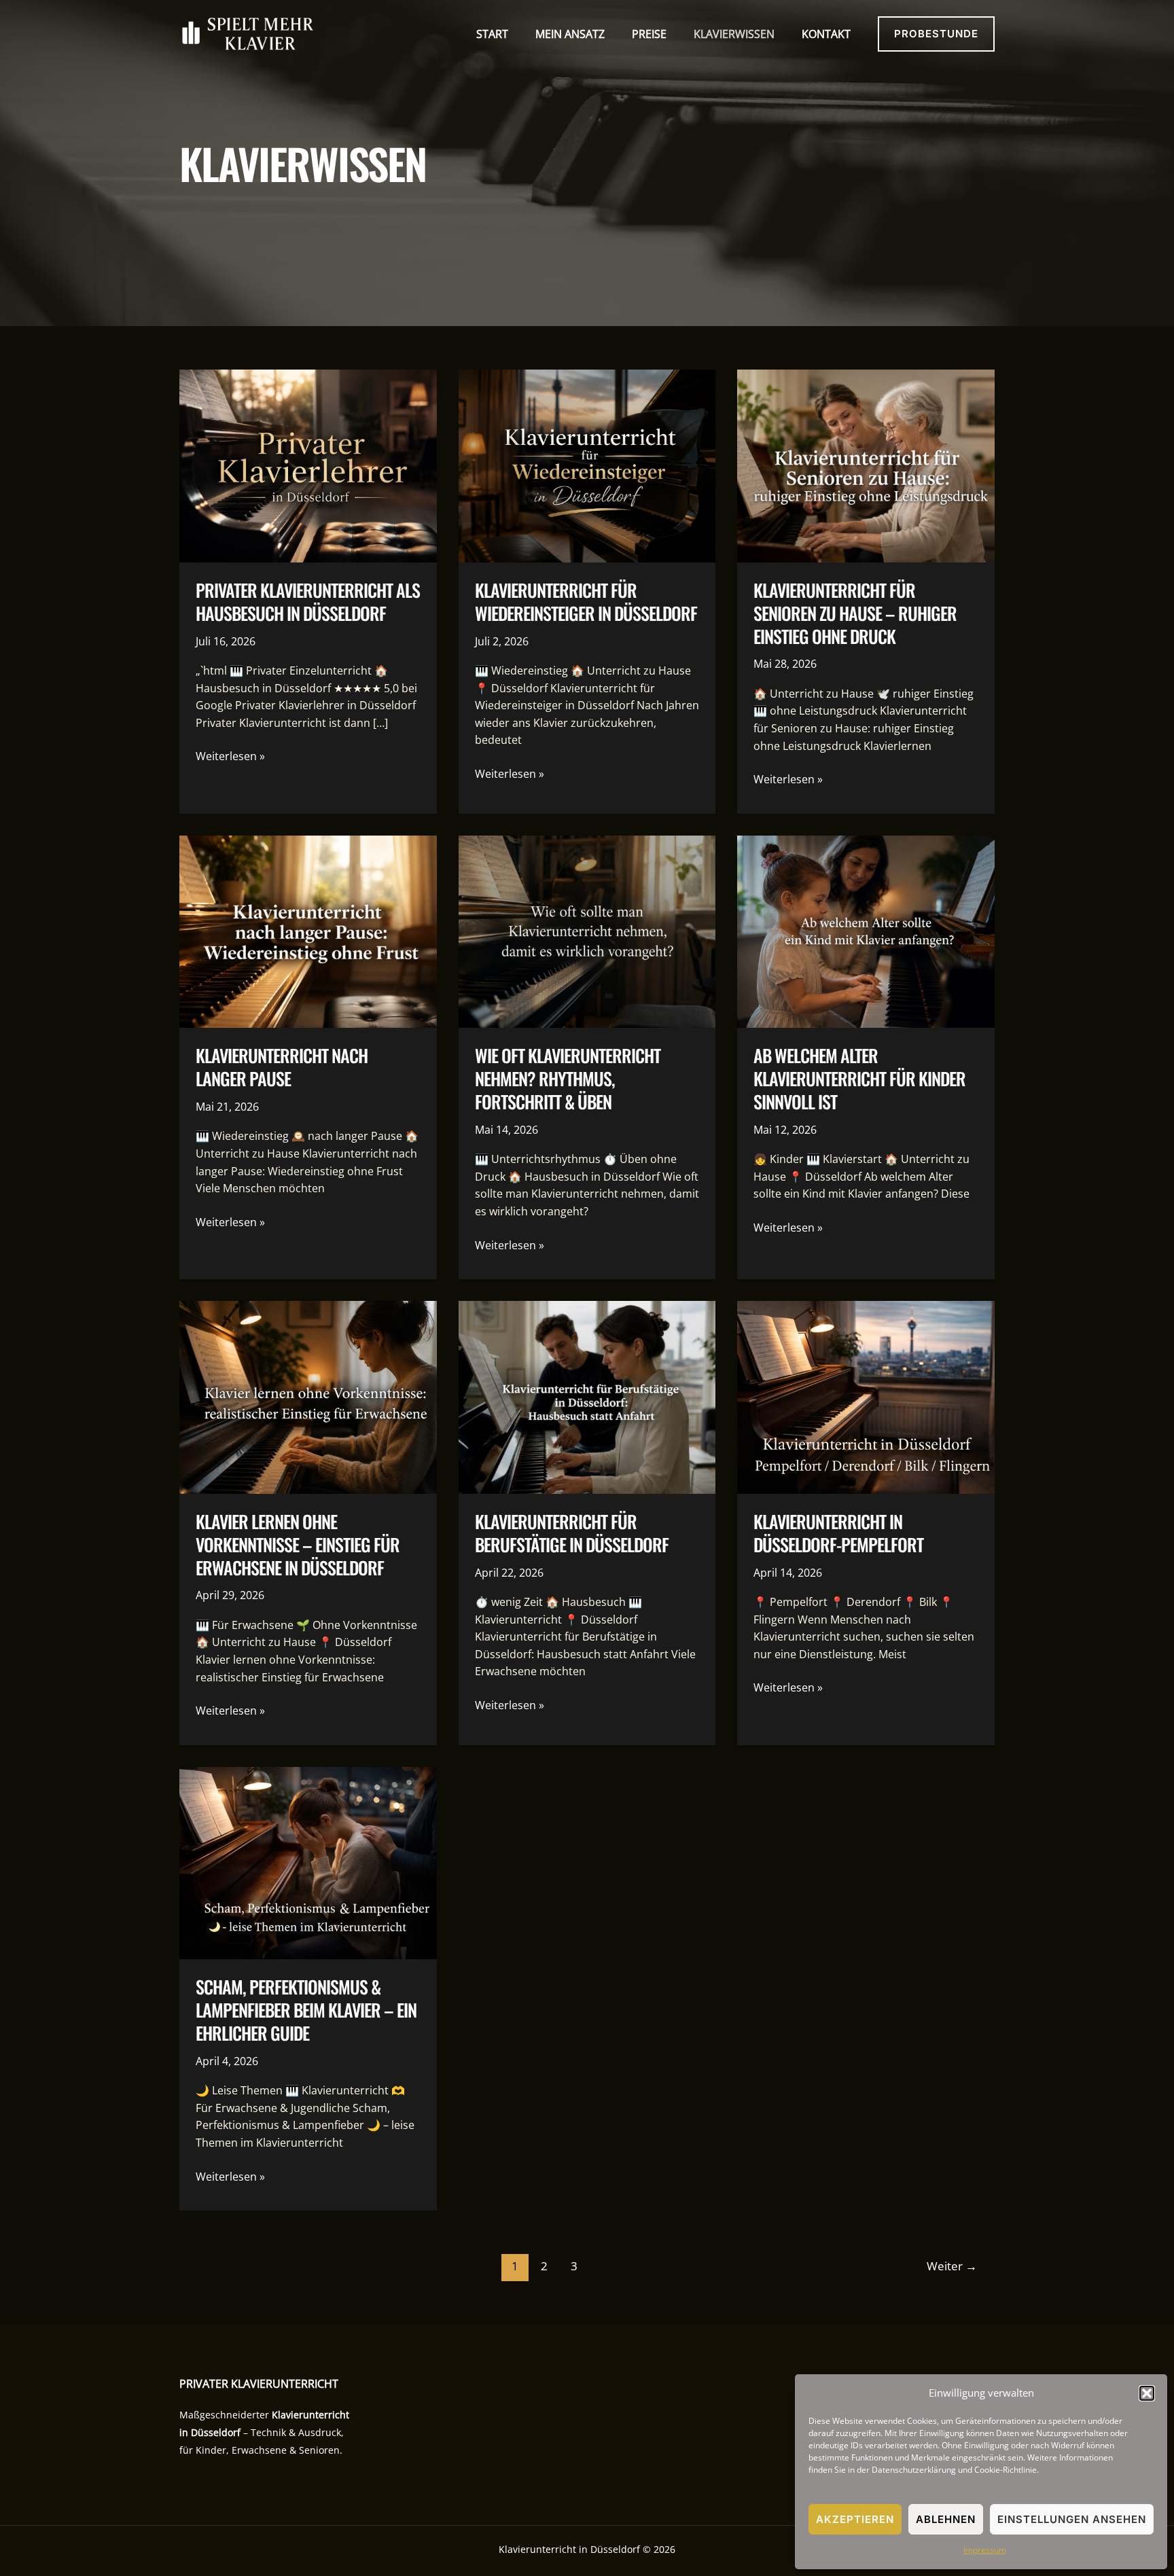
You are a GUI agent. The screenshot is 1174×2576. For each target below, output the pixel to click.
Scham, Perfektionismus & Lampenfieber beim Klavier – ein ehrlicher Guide (306, 2010)
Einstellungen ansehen (1072, 2519)
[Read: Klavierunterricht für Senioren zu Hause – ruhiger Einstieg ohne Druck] (866, 465)
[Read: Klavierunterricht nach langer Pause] (308, 931)
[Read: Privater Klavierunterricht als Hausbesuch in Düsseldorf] (308, 465)
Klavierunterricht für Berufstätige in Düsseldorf (572, 1533)
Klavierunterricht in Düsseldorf (569, 2549)
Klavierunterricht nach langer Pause (282, 1067)
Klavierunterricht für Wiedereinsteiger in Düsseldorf (586, 602)
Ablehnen (946, 2519)
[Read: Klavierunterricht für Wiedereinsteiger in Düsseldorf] (587, 465)
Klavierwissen (734, 34)
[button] (1147, 2393)
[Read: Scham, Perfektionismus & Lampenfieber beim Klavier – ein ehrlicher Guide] (308, 1862)
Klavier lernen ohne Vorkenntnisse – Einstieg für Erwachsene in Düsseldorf (298, 1544)
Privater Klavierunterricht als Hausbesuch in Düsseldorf (308, 602)
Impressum (985, 2550)
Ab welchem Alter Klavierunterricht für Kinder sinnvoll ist (859, 1078)
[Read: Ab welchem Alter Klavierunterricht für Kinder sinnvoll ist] (866, 931)
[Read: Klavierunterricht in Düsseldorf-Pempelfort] (866, 1396)
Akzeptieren (855, 2519)
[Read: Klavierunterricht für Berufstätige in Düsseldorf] (587, 1396)
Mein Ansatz (570, 34)
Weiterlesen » (230, 757)
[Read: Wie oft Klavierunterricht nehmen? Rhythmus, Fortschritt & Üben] (587, 931)
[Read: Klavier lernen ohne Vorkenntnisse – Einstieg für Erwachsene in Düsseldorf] (308, 1396)
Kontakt (826, 34)
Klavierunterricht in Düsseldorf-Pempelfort (838, 1533)
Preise (649, 34)
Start (492, 34)
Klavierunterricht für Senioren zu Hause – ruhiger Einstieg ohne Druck (855, 613)
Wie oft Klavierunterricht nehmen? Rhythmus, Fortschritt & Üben (568, 1078)
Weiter (952, 2266)
